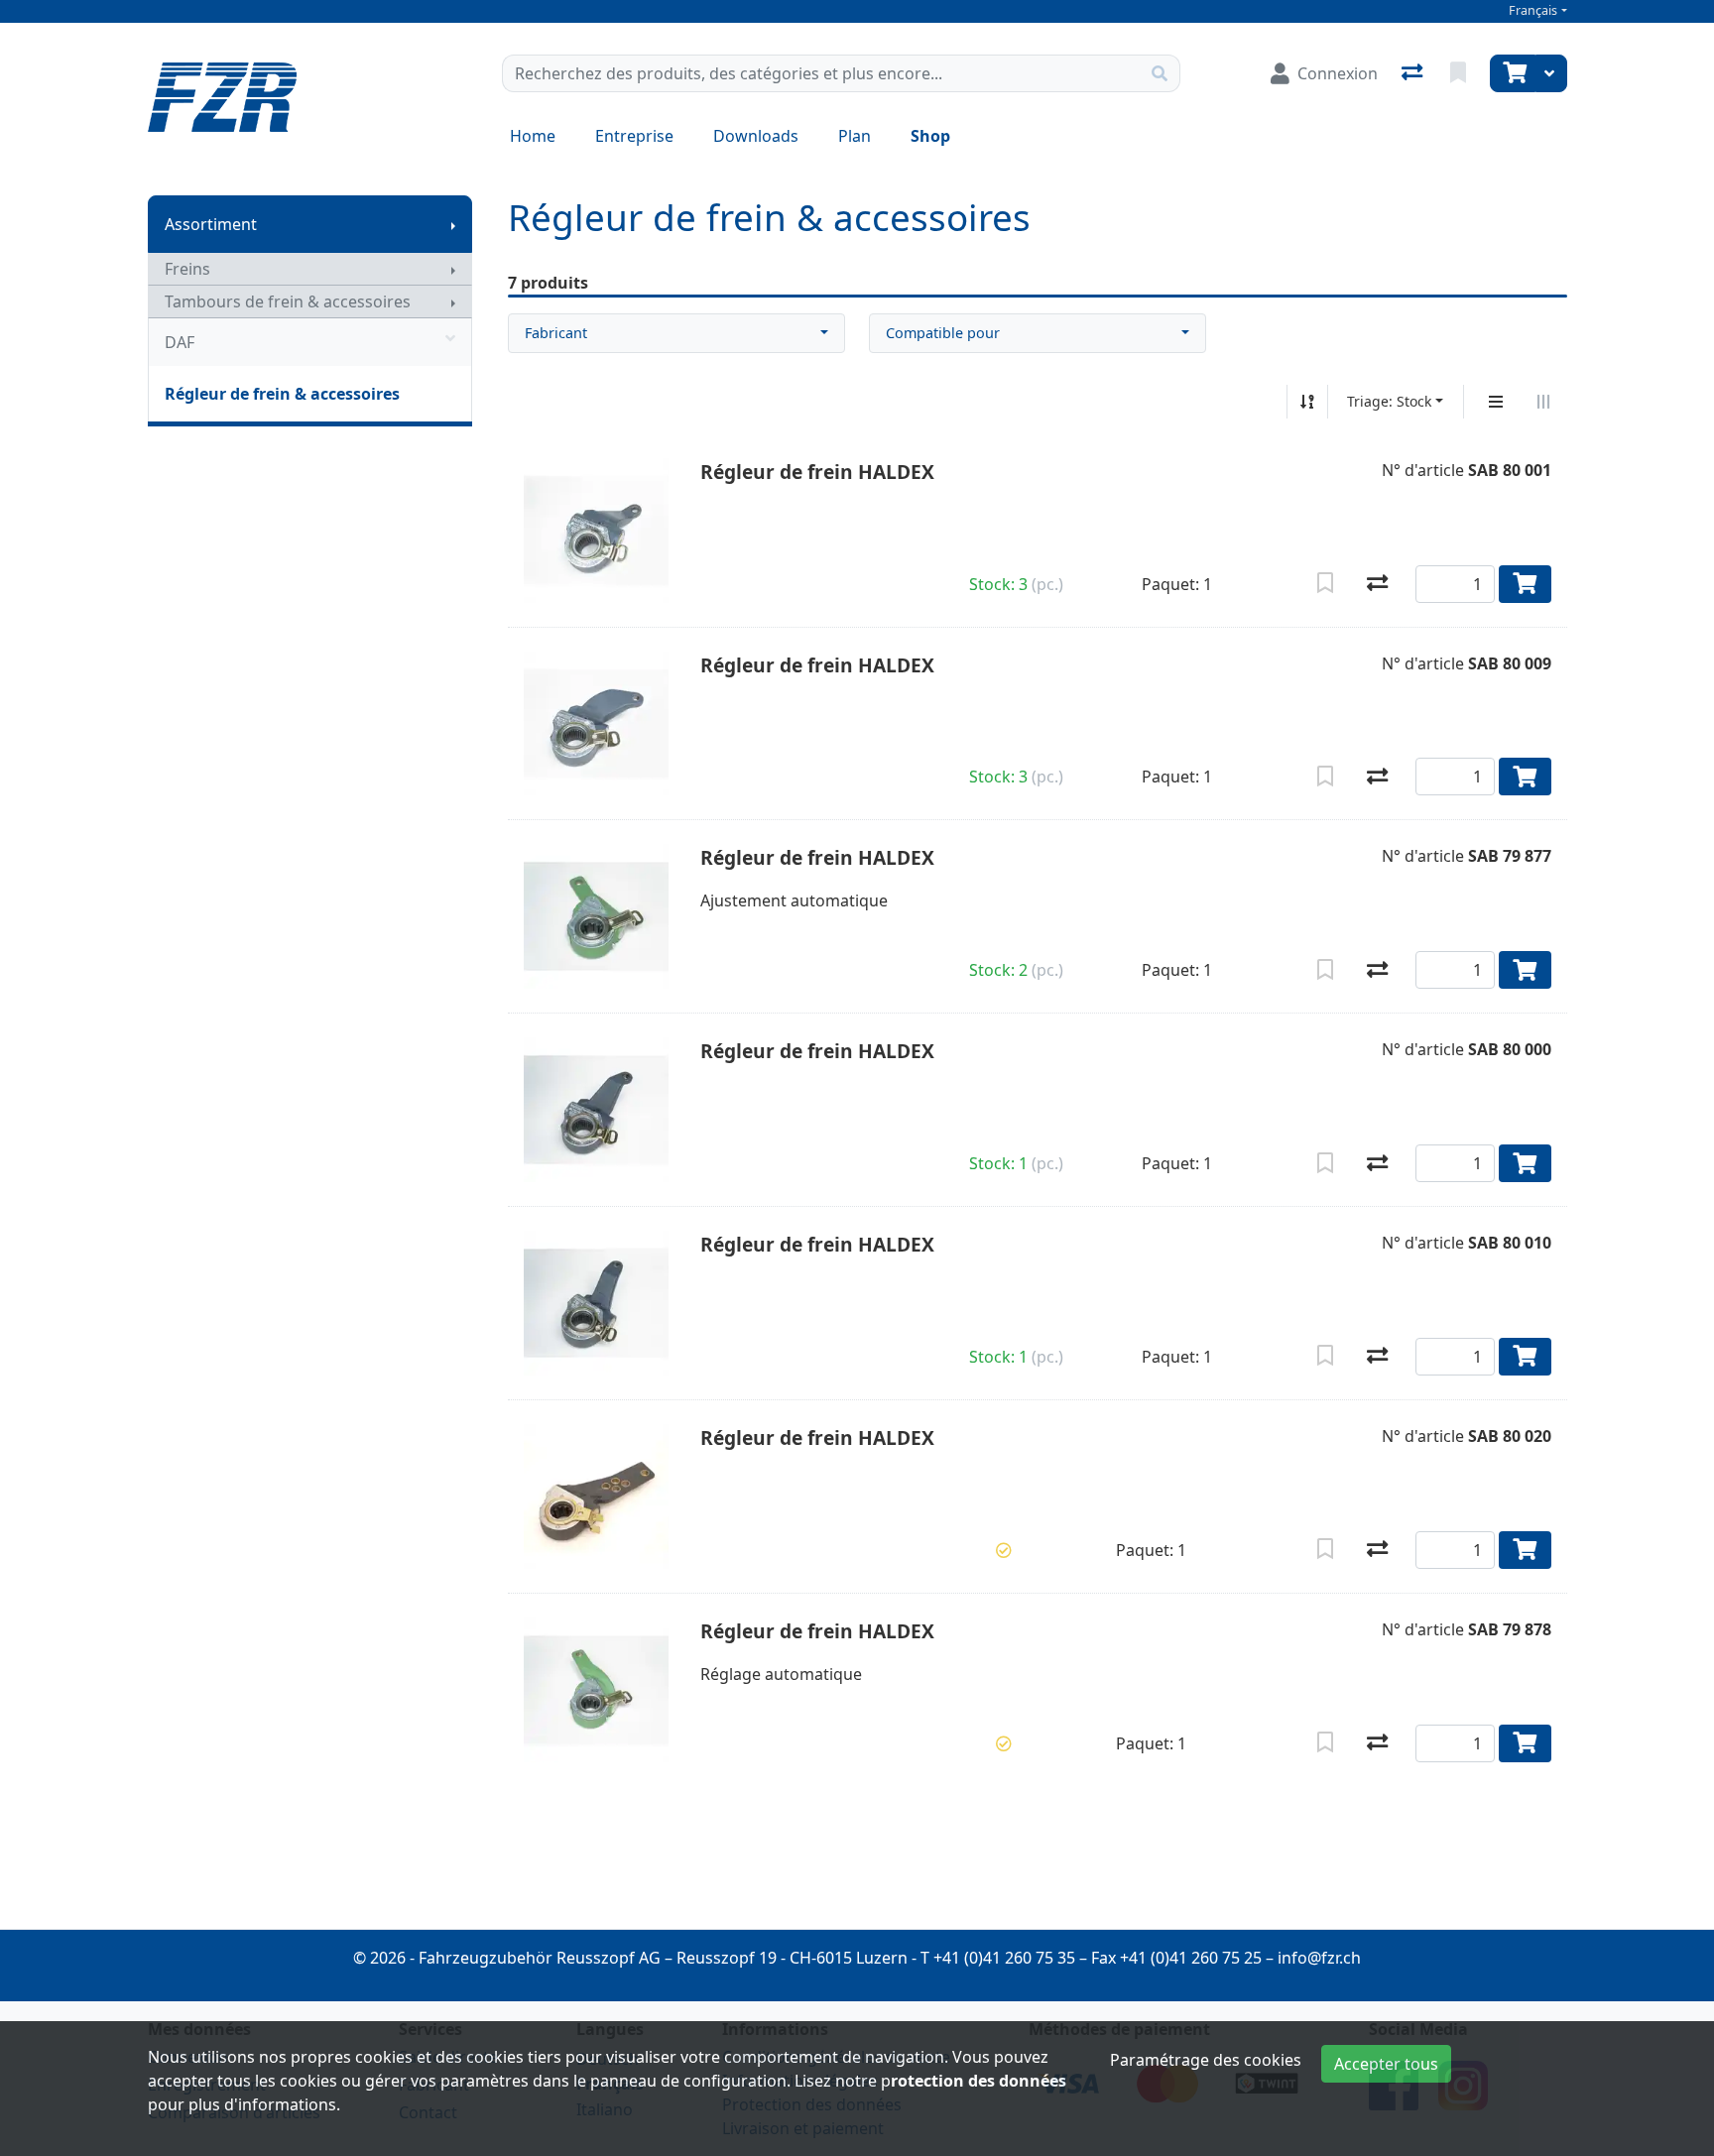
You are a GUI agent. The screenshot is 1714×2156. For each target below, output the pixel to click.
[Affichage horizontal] (1543, 402)
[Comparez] (1377, 584)
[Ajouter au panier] (1525, 584)
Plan (855, 136)
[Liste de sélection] (1460, 73)
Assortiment (211, 224)
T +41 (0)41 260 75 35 (998, 1958)
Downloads (756, 136)
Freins (187, 269)
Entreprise (634, 136)
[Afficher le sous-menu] (453, 224)
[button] (1004, 1550)
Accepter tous (1386, 2064)
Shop (930, 136)
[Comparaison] (1414, 73)
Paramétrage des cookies (1206, 2060)
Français (1533, 10)
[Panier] (1513, 73)
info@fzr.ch (1319, 1958)
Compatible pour (943, 333)
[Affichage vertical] (1496, 402)
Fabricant (556, 333)
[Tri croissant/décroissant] (1307, 402)
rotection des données (979, 2081)
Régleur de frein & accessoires (282, 394)
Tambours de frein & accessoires (288, 301)
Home (533, 136)
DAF (180, 342)
